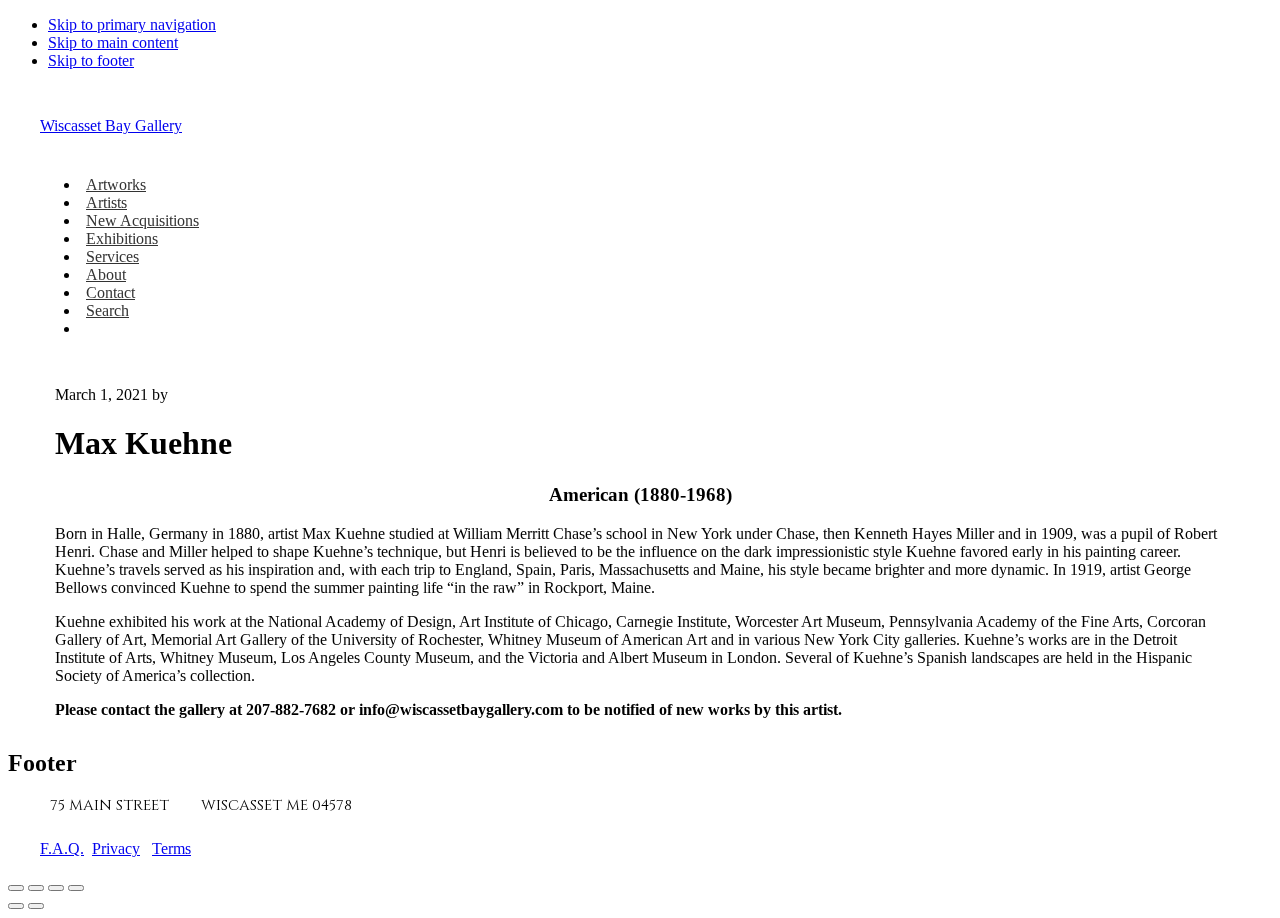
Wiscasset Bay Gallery (111, 125)
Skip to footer (91, 60)
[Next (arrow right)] (36, 906)
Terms (171, 848)
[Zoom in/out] (16, 888)
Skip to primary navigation (132, 24)
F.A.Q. (62, 848)
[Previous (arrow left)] (16, 906)
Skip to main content (113, 42)
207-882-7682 (422, 805)
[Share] (56, 888)
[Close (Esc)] (76, 888)
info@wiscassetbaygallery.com (620, 805)
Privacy (116, 848)
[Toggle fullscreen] (36, 888)
